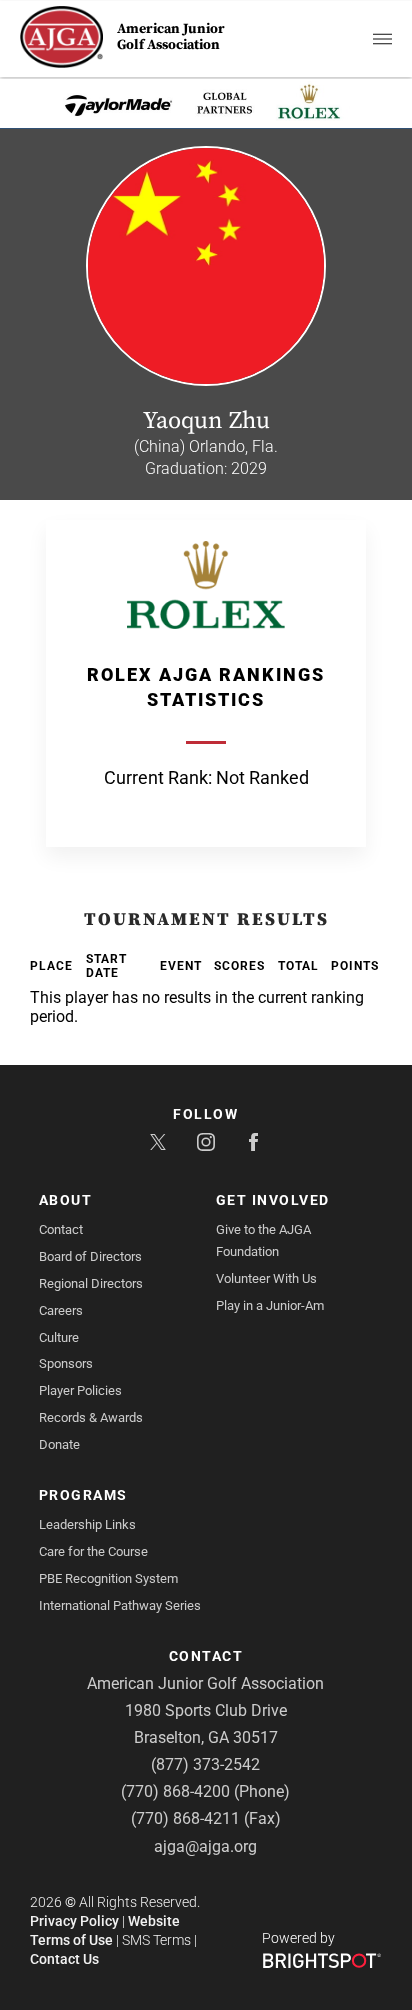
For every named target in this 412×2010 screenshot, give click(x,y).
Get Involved (273, 1200)
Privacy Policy (74, 1921)
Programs (83, 1495)
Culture (59, 1337)
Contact (61, 1229)
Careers (61, 1310)
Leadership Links (87, 1524)
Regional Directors (91, 1283)
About (66, 1200)
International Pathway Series (120, 1605)
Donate (59, 1444)
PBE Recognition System (108, 1578)
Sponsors (66, 1363)
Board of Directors (90, 1256)
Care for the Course (93, 1551)
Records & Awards (91, 1417)
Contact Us (64, 1959)
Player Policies (80, 1390)
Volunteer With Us (266, 1278)
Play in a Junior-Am (270, 1305)
